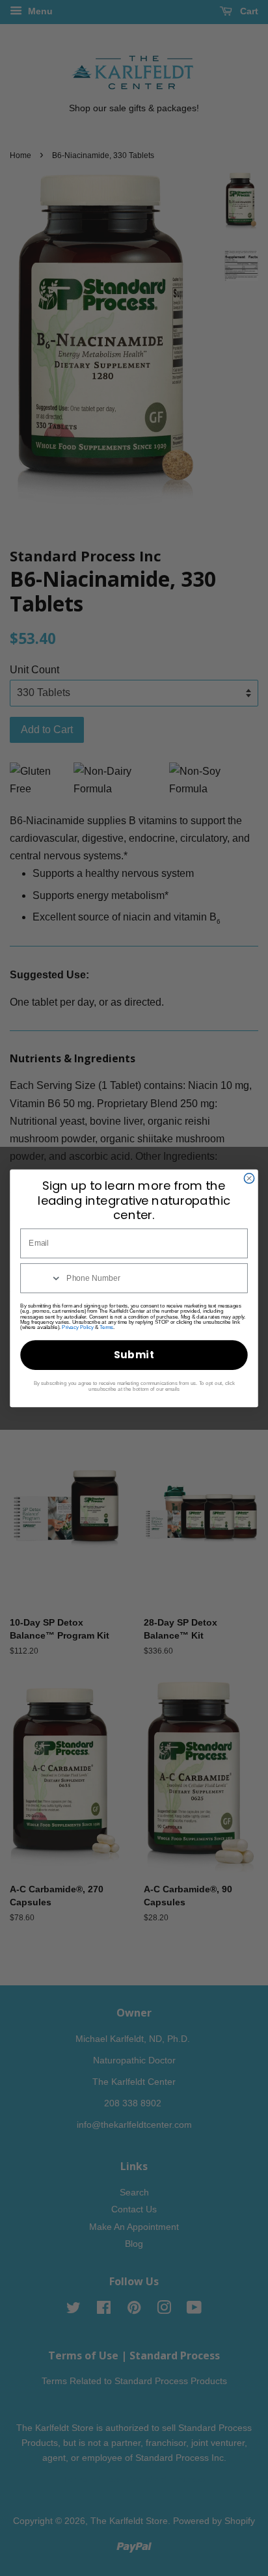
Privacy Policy (77, 1327)
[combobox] (41, 1278)
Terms (106, 1327)
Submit (134, 1355)
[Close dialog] (249, 1178)
